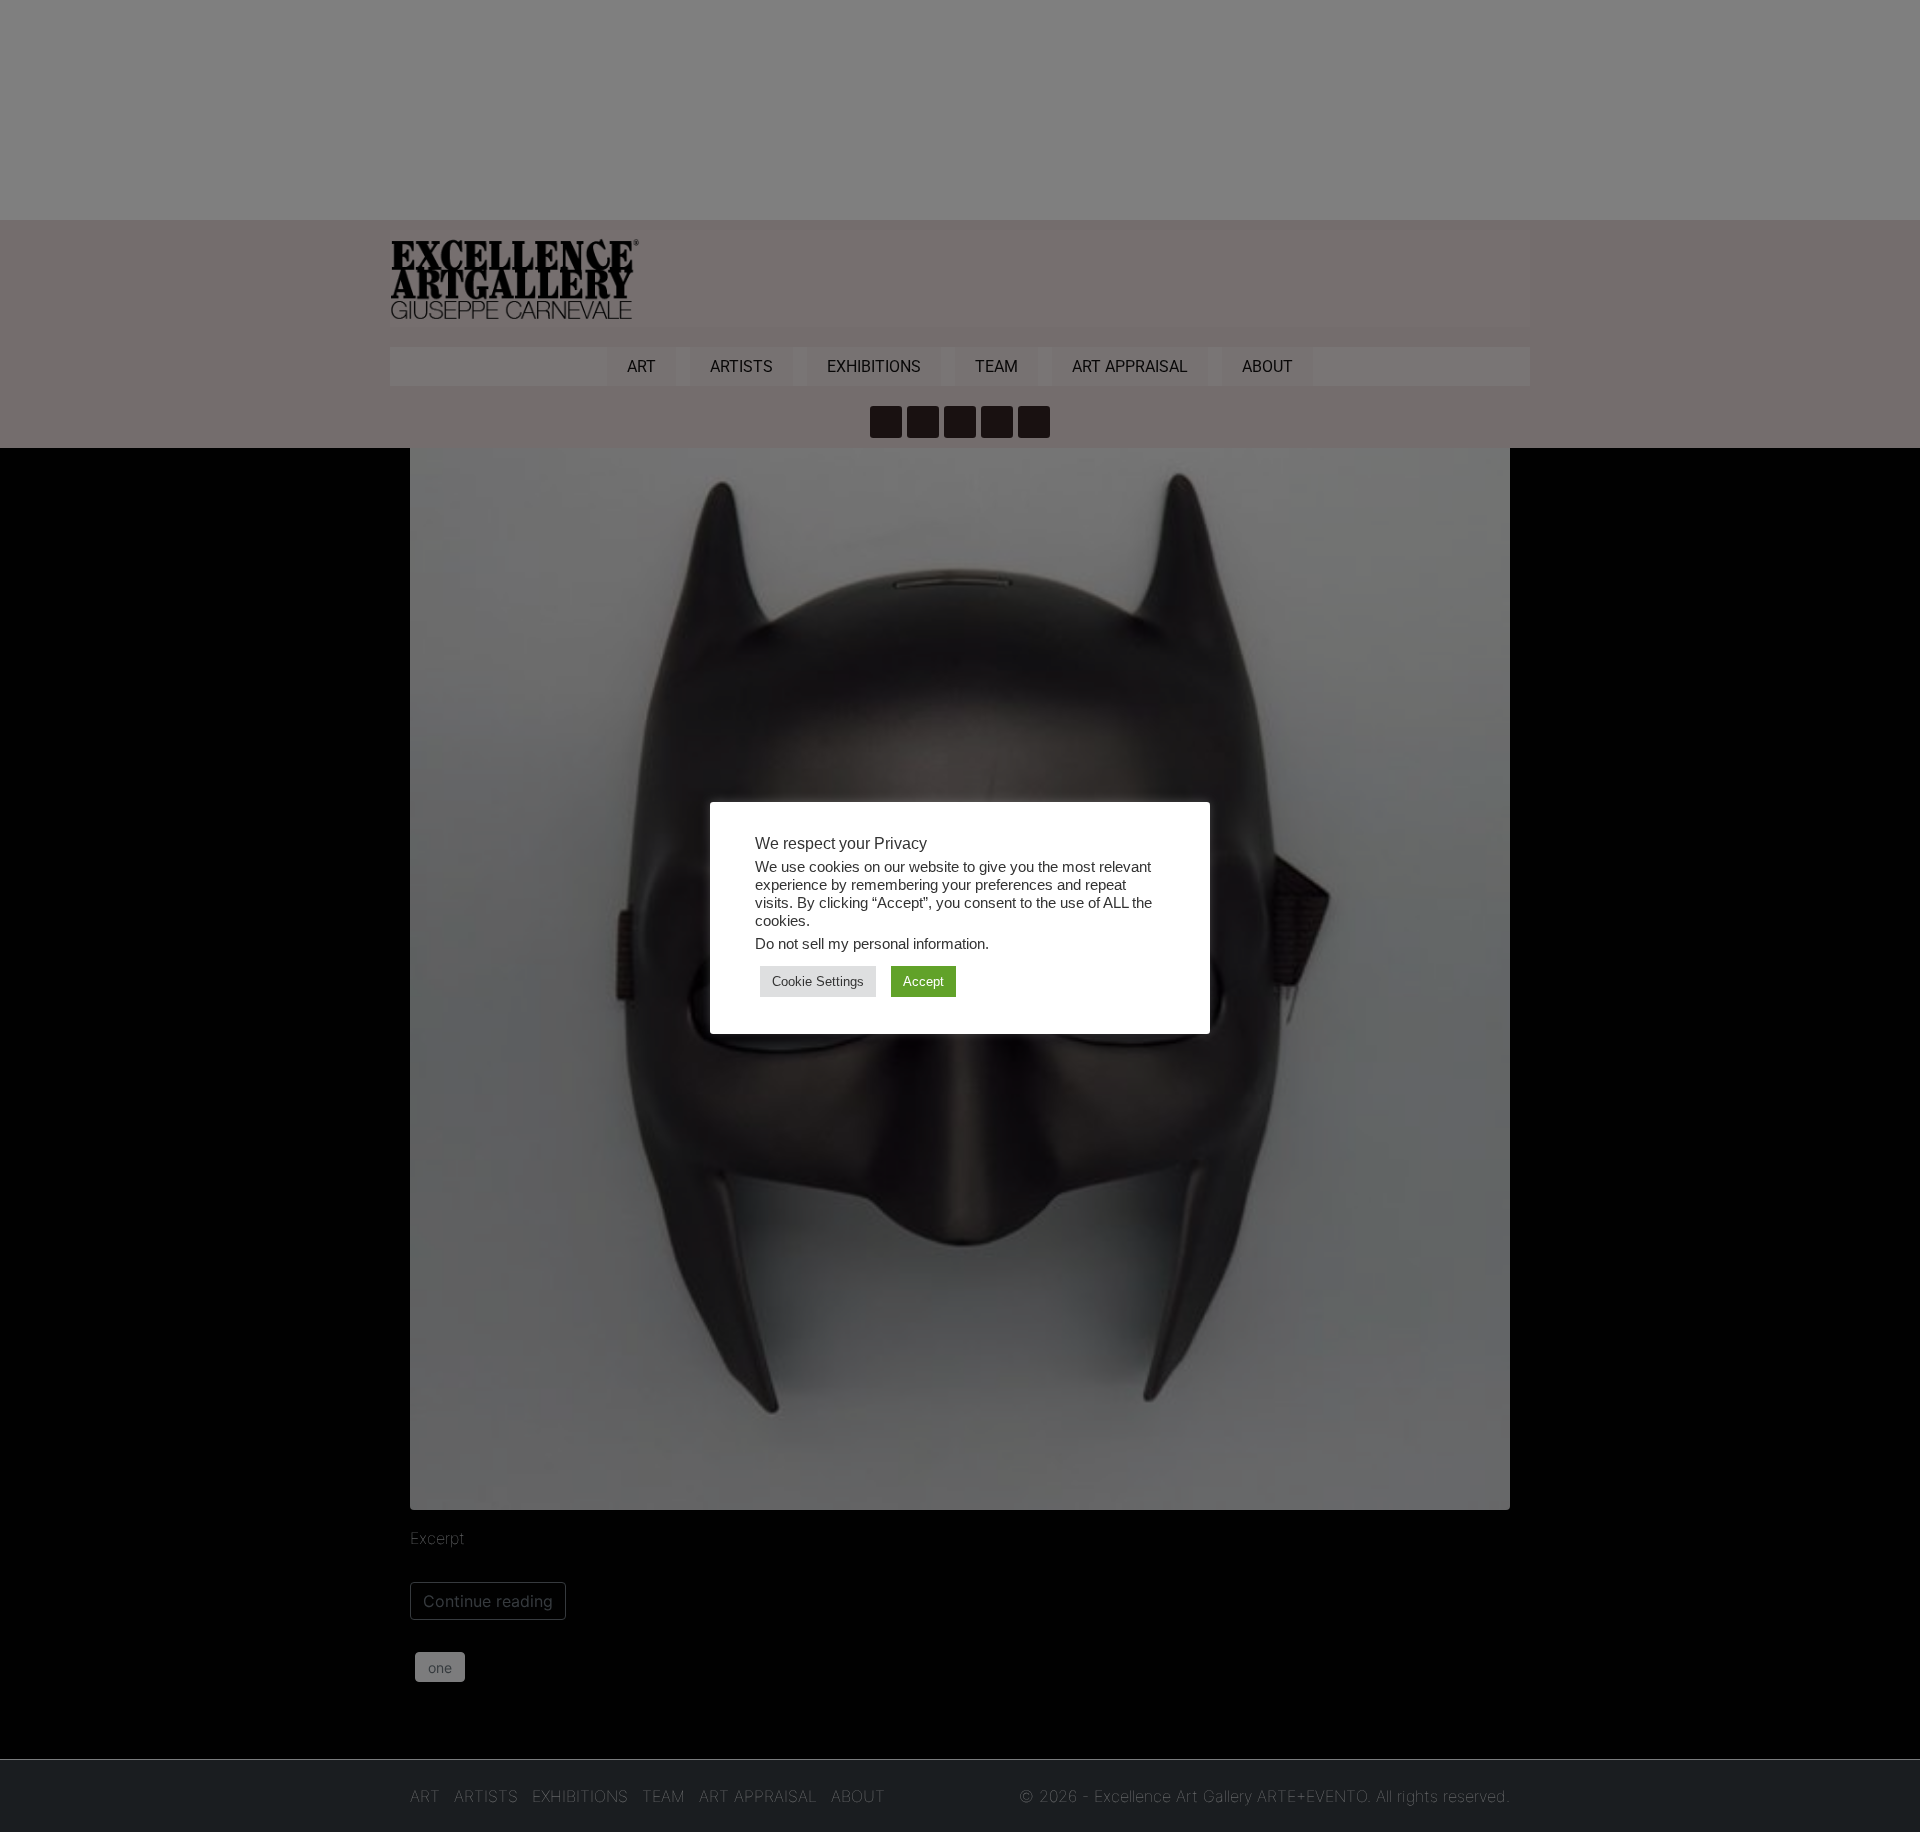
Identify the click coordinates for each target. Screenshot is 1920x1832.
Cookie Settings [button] (818, 981)
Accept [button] (923, 981)
